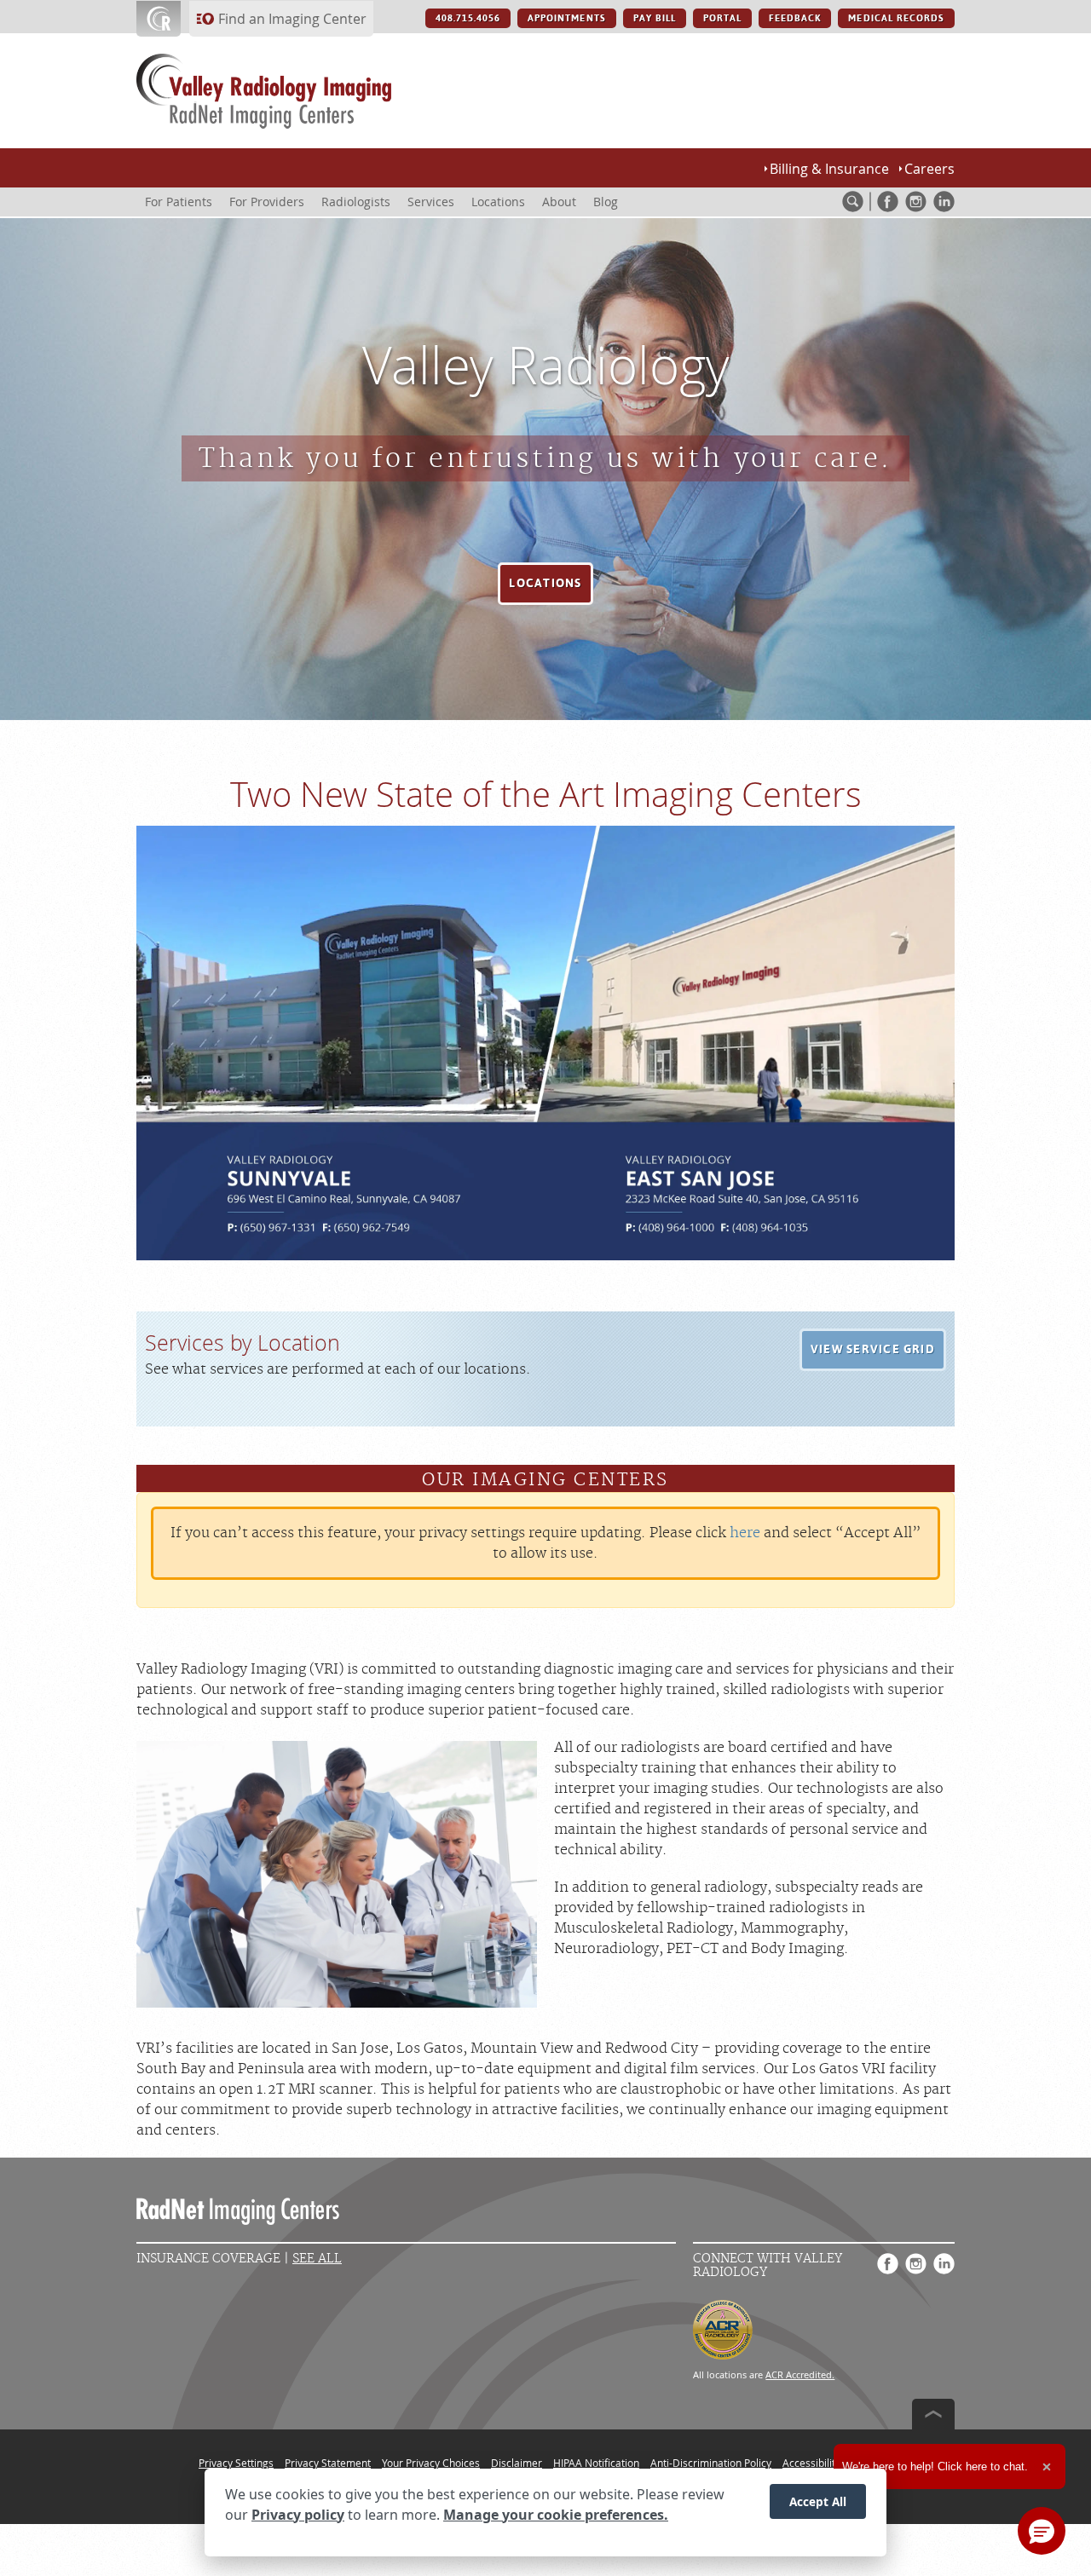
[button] (545, 584)
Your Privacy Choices (431, 2463)
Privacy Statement (328, 2463)
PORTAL (722, 18)
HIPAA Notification (596, 2463)
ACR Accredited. (800, 2374)
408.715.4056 (468, 18)
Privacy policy (298, 2515)
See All (317, 2259)
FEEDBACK (795, 18)
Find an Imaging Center (292, 19)
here (745, 1533)
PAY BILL (655, 18)
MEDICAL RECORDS (896, 18)
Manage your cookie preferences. (556, 2515)
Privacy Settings (236, 2463)
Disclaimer (517, 2463)
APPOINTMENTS (566, 18)
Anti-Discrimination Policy (711, 2463)
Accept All (818, 2501)
